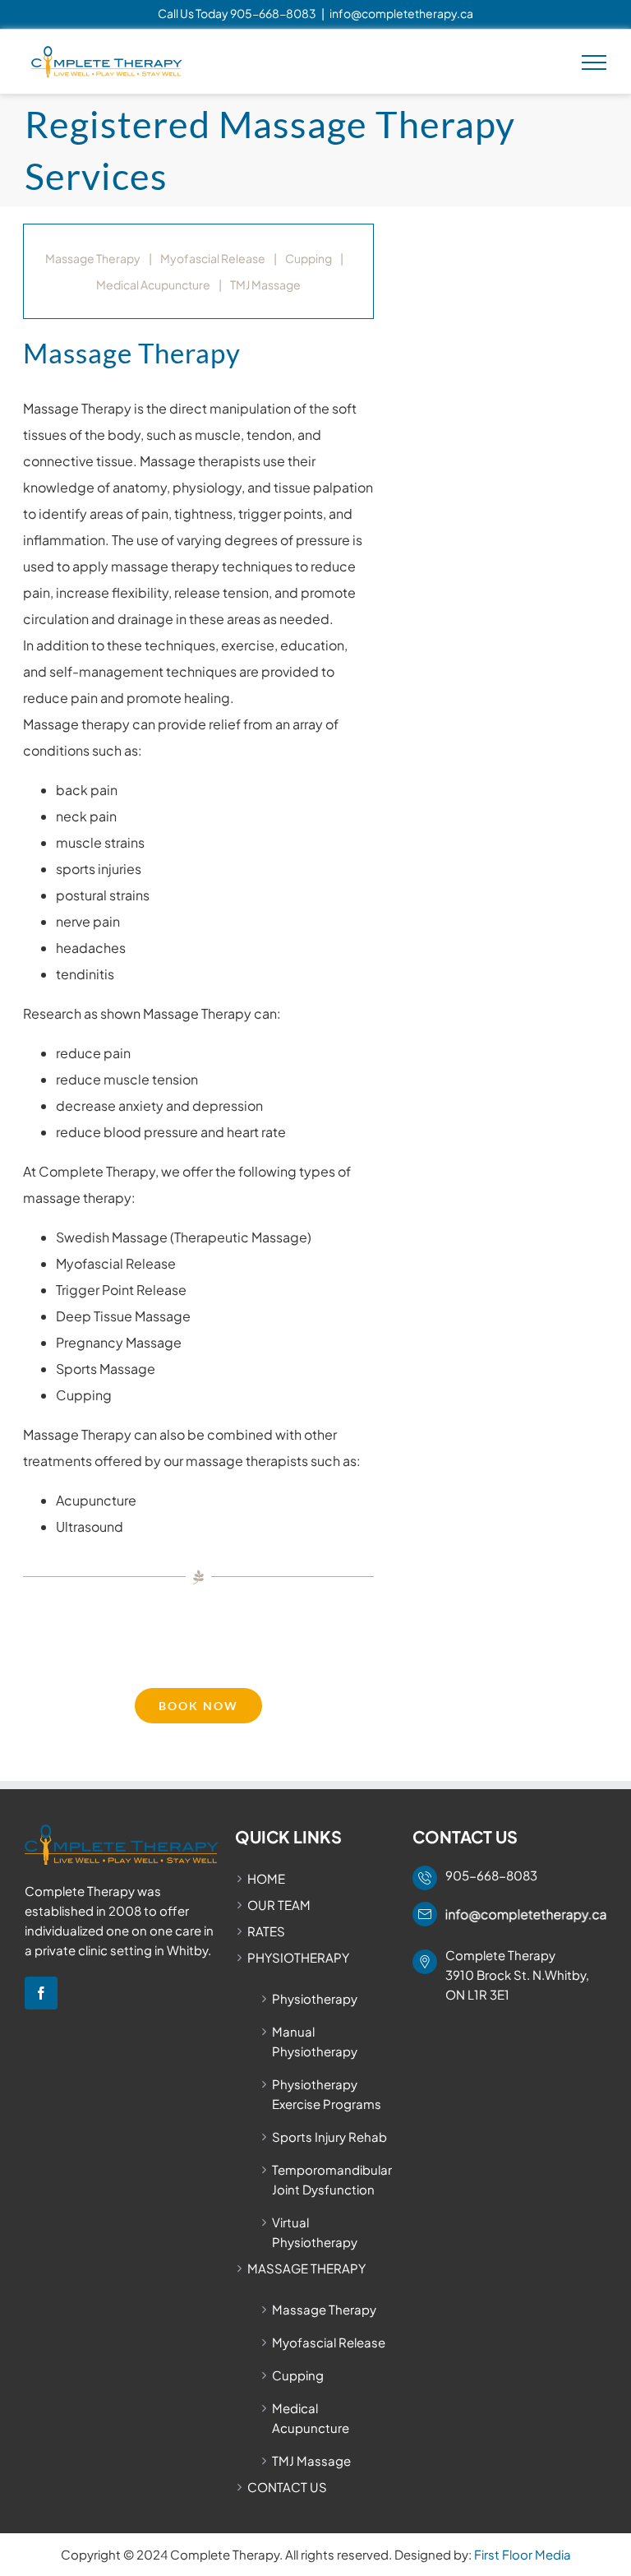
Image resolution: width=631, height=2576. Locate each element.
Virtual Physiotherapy (315, 2232)
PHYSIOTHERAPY (298, 1957)
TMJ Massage (265, 284)
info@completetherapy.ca (401, 13)
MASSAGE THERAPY (306, 2268)
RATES (266, 1931)
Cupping (309, 258)
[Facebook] (41, 1993)
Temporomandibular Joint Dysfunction (332, 2179)
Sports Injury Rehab (329, 2137)
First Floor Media (523, 2554)
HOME (266, 1878)
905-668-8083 (273, 13)
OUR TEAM (279, 1905)
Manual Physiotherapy (315, 2041)
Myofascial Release (213, 258)
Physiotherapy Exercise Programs (327, 2094)
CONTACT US (287, 2487)
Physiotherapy (315, 1998)
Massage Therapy (93, 258)
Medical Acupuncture (153, 284)
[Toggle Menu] (594, 62)
